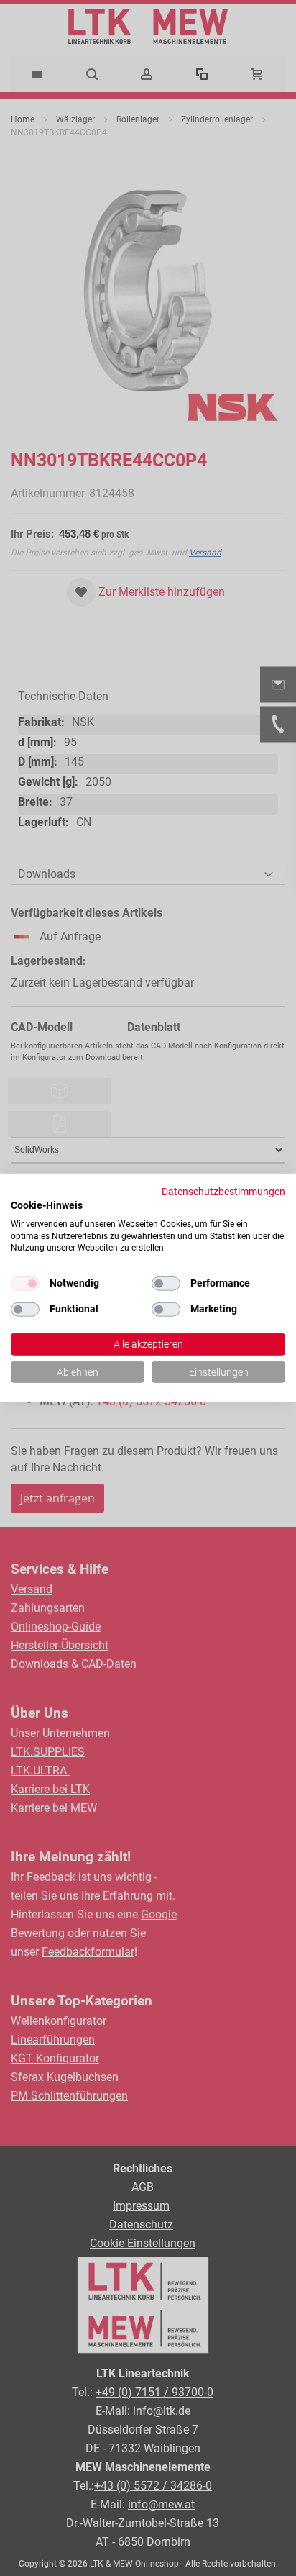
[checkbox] (166, 1284)
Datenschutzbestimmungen (223, 1192)
